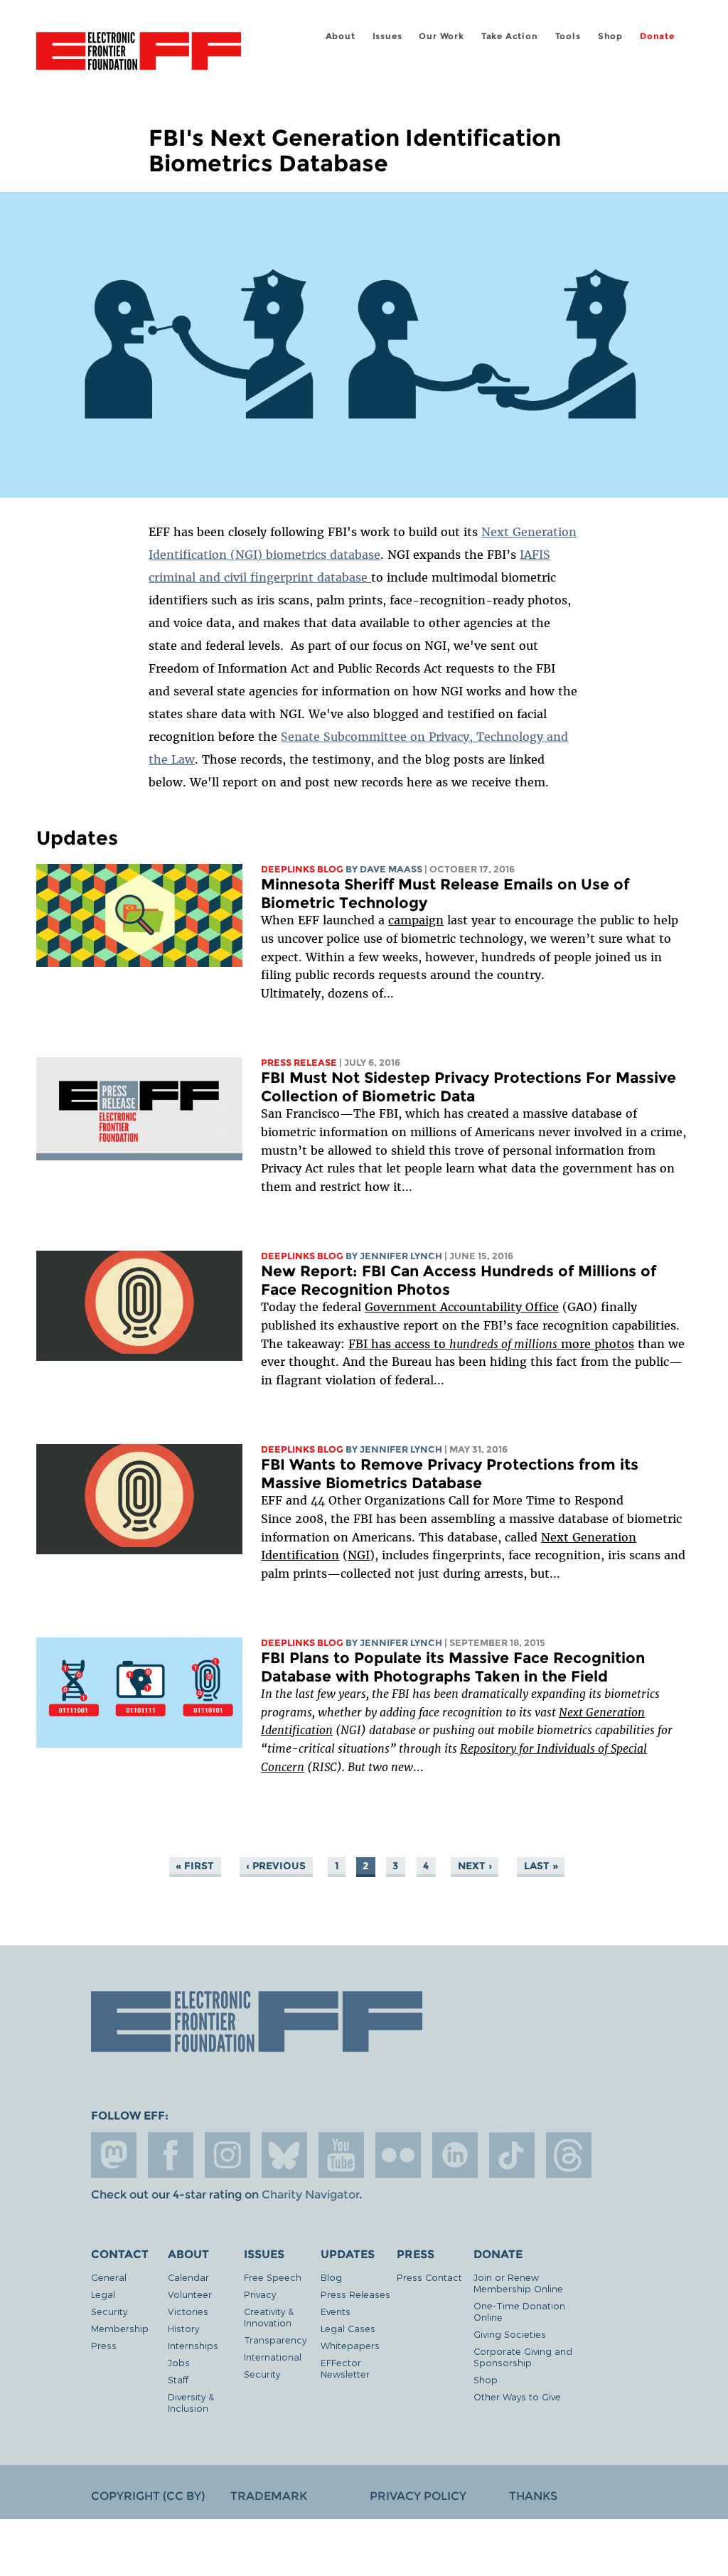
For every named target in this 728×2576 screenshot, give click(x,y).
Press (104, 2345)
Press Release (299, 1063)
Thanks (533, 2496)
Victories (188, 2311)
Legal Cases (348, 2328)
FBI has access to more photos (491, 1344)
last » (541, 1866)
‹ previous (276, 1866)
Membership (120, 2328)
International (273, 2357)
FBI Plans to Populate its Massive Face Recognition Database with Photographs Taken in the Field (453, 1667)
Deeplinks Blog (302, 869)
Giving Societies (510, 2334)
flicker (398, 2155)
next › (475, 1866)
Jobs (179, 2362)
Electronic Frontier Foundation (139, 53)
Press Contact (429, 2277)
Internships (193, 2345)
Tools (568, 36)
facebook (171, 2155)
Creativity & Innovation (269, 2317)
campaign (416, 920)
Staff (178, 2379)
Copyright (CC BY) (148, 2496)
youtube (341, 2155)
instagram (227, 2155)
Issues (387, 36)
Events (336, 2311)
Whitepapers (350, 2345)
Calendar (188, 2277)
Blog (331, 2277)
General (109, 2277)
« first (195, 1866)
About (341, 36)
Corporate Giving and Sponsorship (523, 2357)
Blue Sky (284, 2155)
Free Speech (273, 2277)
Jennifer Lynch (401, 1256)
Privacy (260, 2294)
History (183, 2328)
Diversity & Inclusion (191, 2402)
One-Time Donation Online (519, 2311)
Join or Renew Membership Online (518, 2283)
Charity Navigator (310, 2195)
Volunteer (190, 2294)
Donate (657, 36)
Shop (610, 36)
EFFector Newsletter (345, 2368)
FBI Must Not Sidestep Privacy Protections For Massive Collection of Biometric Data (469, 1087)
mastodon (114, 2155)
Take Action (510, 36)
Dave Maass (391, 869)
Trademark (269, 2496)
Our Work (441, 36)
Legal (103, 2294)
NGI (359, 1555)
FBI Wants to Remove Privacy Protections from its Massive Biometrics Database (450, 1474)
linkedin (455, 2155)
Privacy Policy (418, 2496)
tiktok (512, 2155)
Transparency (275, 2340)
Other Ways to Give (517, 2396)
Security (109, 2311)
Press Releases (355, 2294)
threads (569, 2155)
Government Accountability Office (462, 1307)
